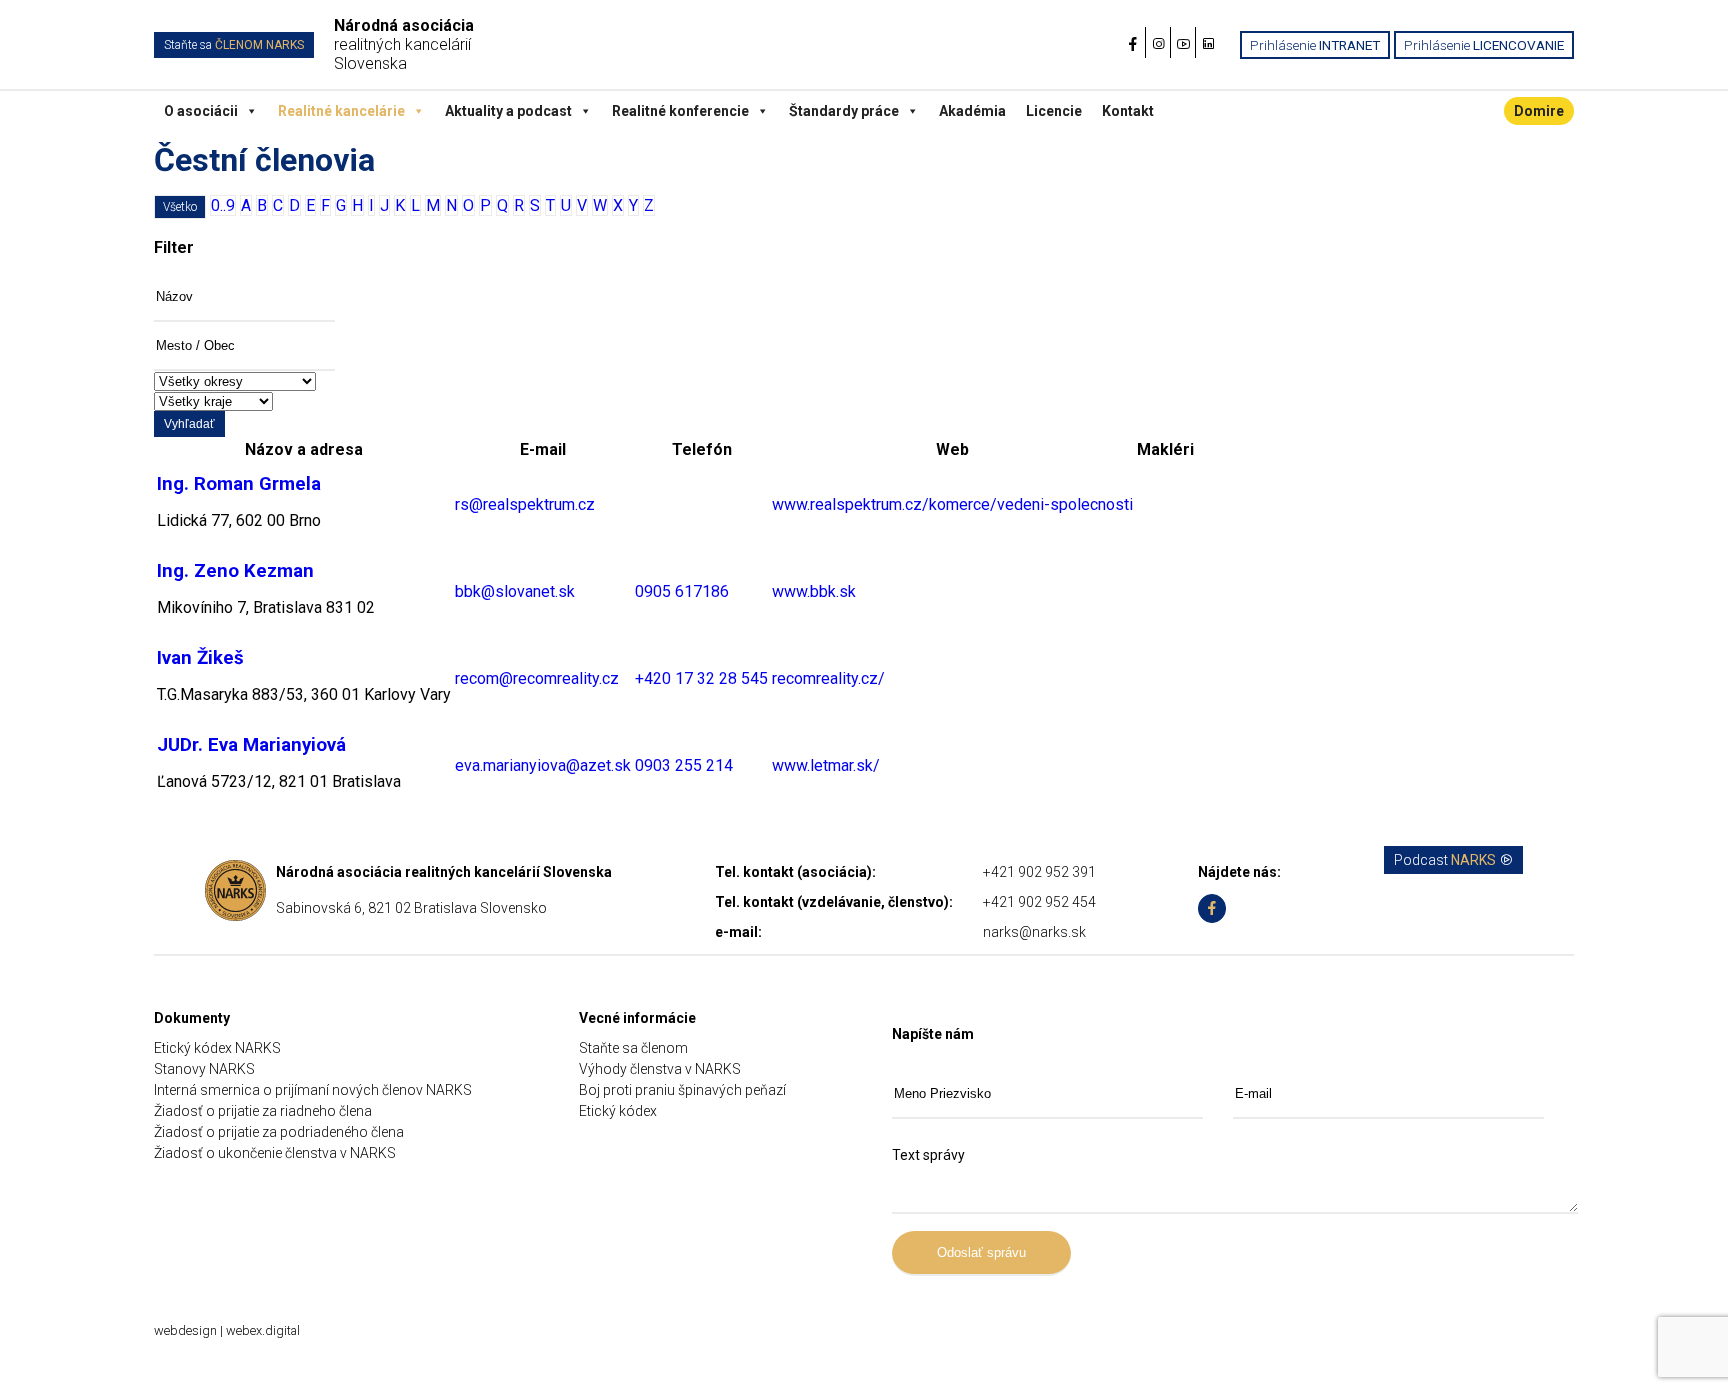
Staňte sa (234, 45)
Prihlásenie (1315, 45)
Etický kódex (618, 1111)
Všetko (180, 207)
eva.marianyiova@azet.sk (543, 765)
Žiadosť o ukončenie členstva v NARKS (275, 1153)
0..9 (223, 205)
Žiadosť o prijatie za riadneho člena (263, 1111)
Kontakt (1128, 111)
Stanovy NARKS (204, 1069)
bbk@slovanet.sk (515, 591)
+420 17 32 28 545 (701, 678)
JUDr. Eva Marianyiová (251, 745)
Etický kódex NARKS (217, 1048)
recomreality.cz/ (828, 678)
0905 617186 (682, 591)
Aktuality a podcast (508, 111)
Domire (1539, 111)
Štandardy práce (844, 111)
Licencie (1054, 111)
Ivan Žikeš (200, 658)
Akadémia (972, 111)
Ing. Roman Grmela (239, 484)
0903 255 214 (684, 765)
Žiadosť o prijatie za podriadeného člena (279, 1132)
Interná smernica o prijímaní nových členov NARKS (313, 1090)
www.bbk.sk (814, 591)
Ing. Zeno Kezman (235, 571)
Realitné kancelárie (341, 111)
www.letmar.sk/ (826, 765)
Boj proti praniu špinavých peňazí (682, 1090)
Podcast (1445, 860)
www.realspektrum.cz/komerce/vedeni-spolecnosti (952, 504)
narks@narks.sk (1034, 932)
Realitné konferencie (680, 111)
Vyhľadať (189, 424)
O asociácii (201, 111)
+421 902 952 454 (1039, 902)
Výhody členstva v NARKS (660, 1069)
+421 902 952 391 (1039, 872)
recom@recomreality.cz (537, 678)
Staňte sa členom (633, 1048)
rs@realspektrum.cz (525, 504)
